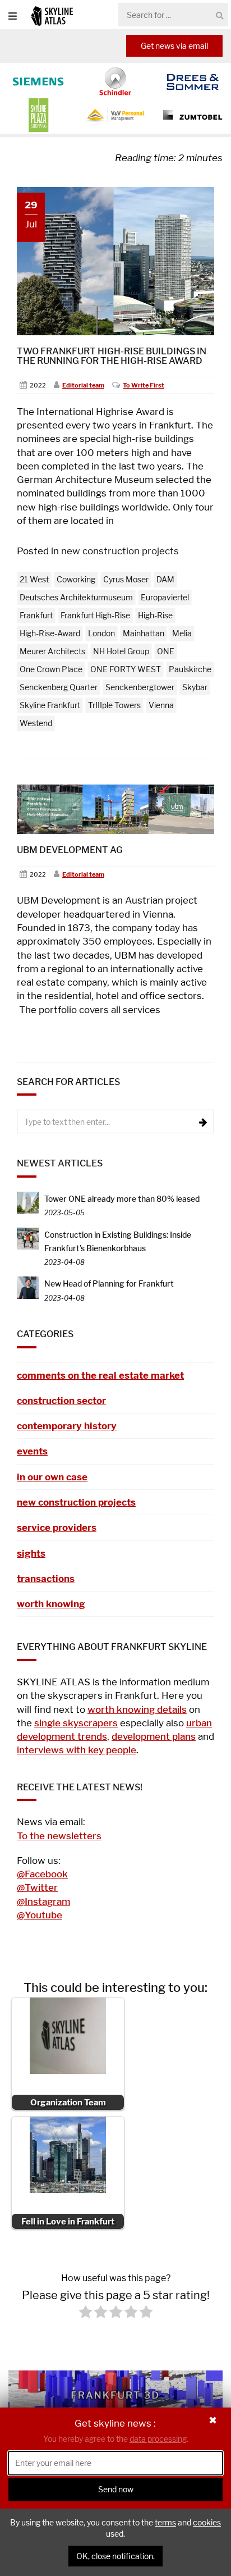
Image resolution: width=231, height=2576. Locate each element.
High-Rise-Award (50, 633)
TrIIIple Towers (114, 705)
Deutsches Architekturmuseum (76, 597)
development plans (154, 1736)
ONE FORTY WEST (126, 669)
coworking (76, 579)
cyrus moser (126, 579)
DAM (165, 579)
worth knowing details (137, 1709)
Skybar (195, 687)
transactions (46, 1579)
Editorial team (83, 385)
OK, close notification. (115, 2556)
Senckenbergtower (140, 687)
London (101, 633)
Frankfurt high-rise (95, 615)
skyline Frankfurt (50, 705)
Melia (182, 633)
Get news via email (174, 46)
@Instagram (43, 1902)
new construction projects (120, 551)
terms (165, 2522)
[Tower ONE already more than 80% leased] (28, 1202)
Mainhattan (144, 633)
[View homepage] (52, 15)
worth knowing (51, 1604)
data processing (158, 2439)
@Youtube (40, 1915)
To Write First (144, 385)
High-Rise (155, 615)
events (32, 1451)
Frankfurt (36, 615)
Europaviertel (165, 597)
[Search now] (220, 15)
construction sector (61, 1401)
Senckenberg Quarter (59, 687)
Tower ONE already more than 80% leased (122, 1199)
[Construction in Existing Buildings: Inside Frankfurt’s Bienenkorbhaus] (28, 1237)
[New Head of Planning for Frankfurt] (28, 1287)
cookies (207, 2522)
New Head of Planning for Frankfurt (109, 1284)
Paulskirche (190, 669)
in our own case (52, 1477)
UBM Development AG (70, 850)
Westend (36, 723)
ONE (166, 651)
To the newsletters (59, 1836)
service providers (57, 1528)
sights (31, 1553)
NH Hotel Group (121, 651)
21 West (34, 579)
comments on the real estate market (100, 1375)
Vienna (161, 705)
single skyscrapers (76, 1723)
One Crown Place (51, 669)
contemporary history (67, 1426)
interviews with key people (77, 1750)
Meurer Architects (52, 651)
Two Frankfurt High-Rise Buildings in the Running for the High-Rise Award (112, 356)
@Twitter (37, 1887)
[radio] (86, 2314)
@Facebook (42, 1874)
